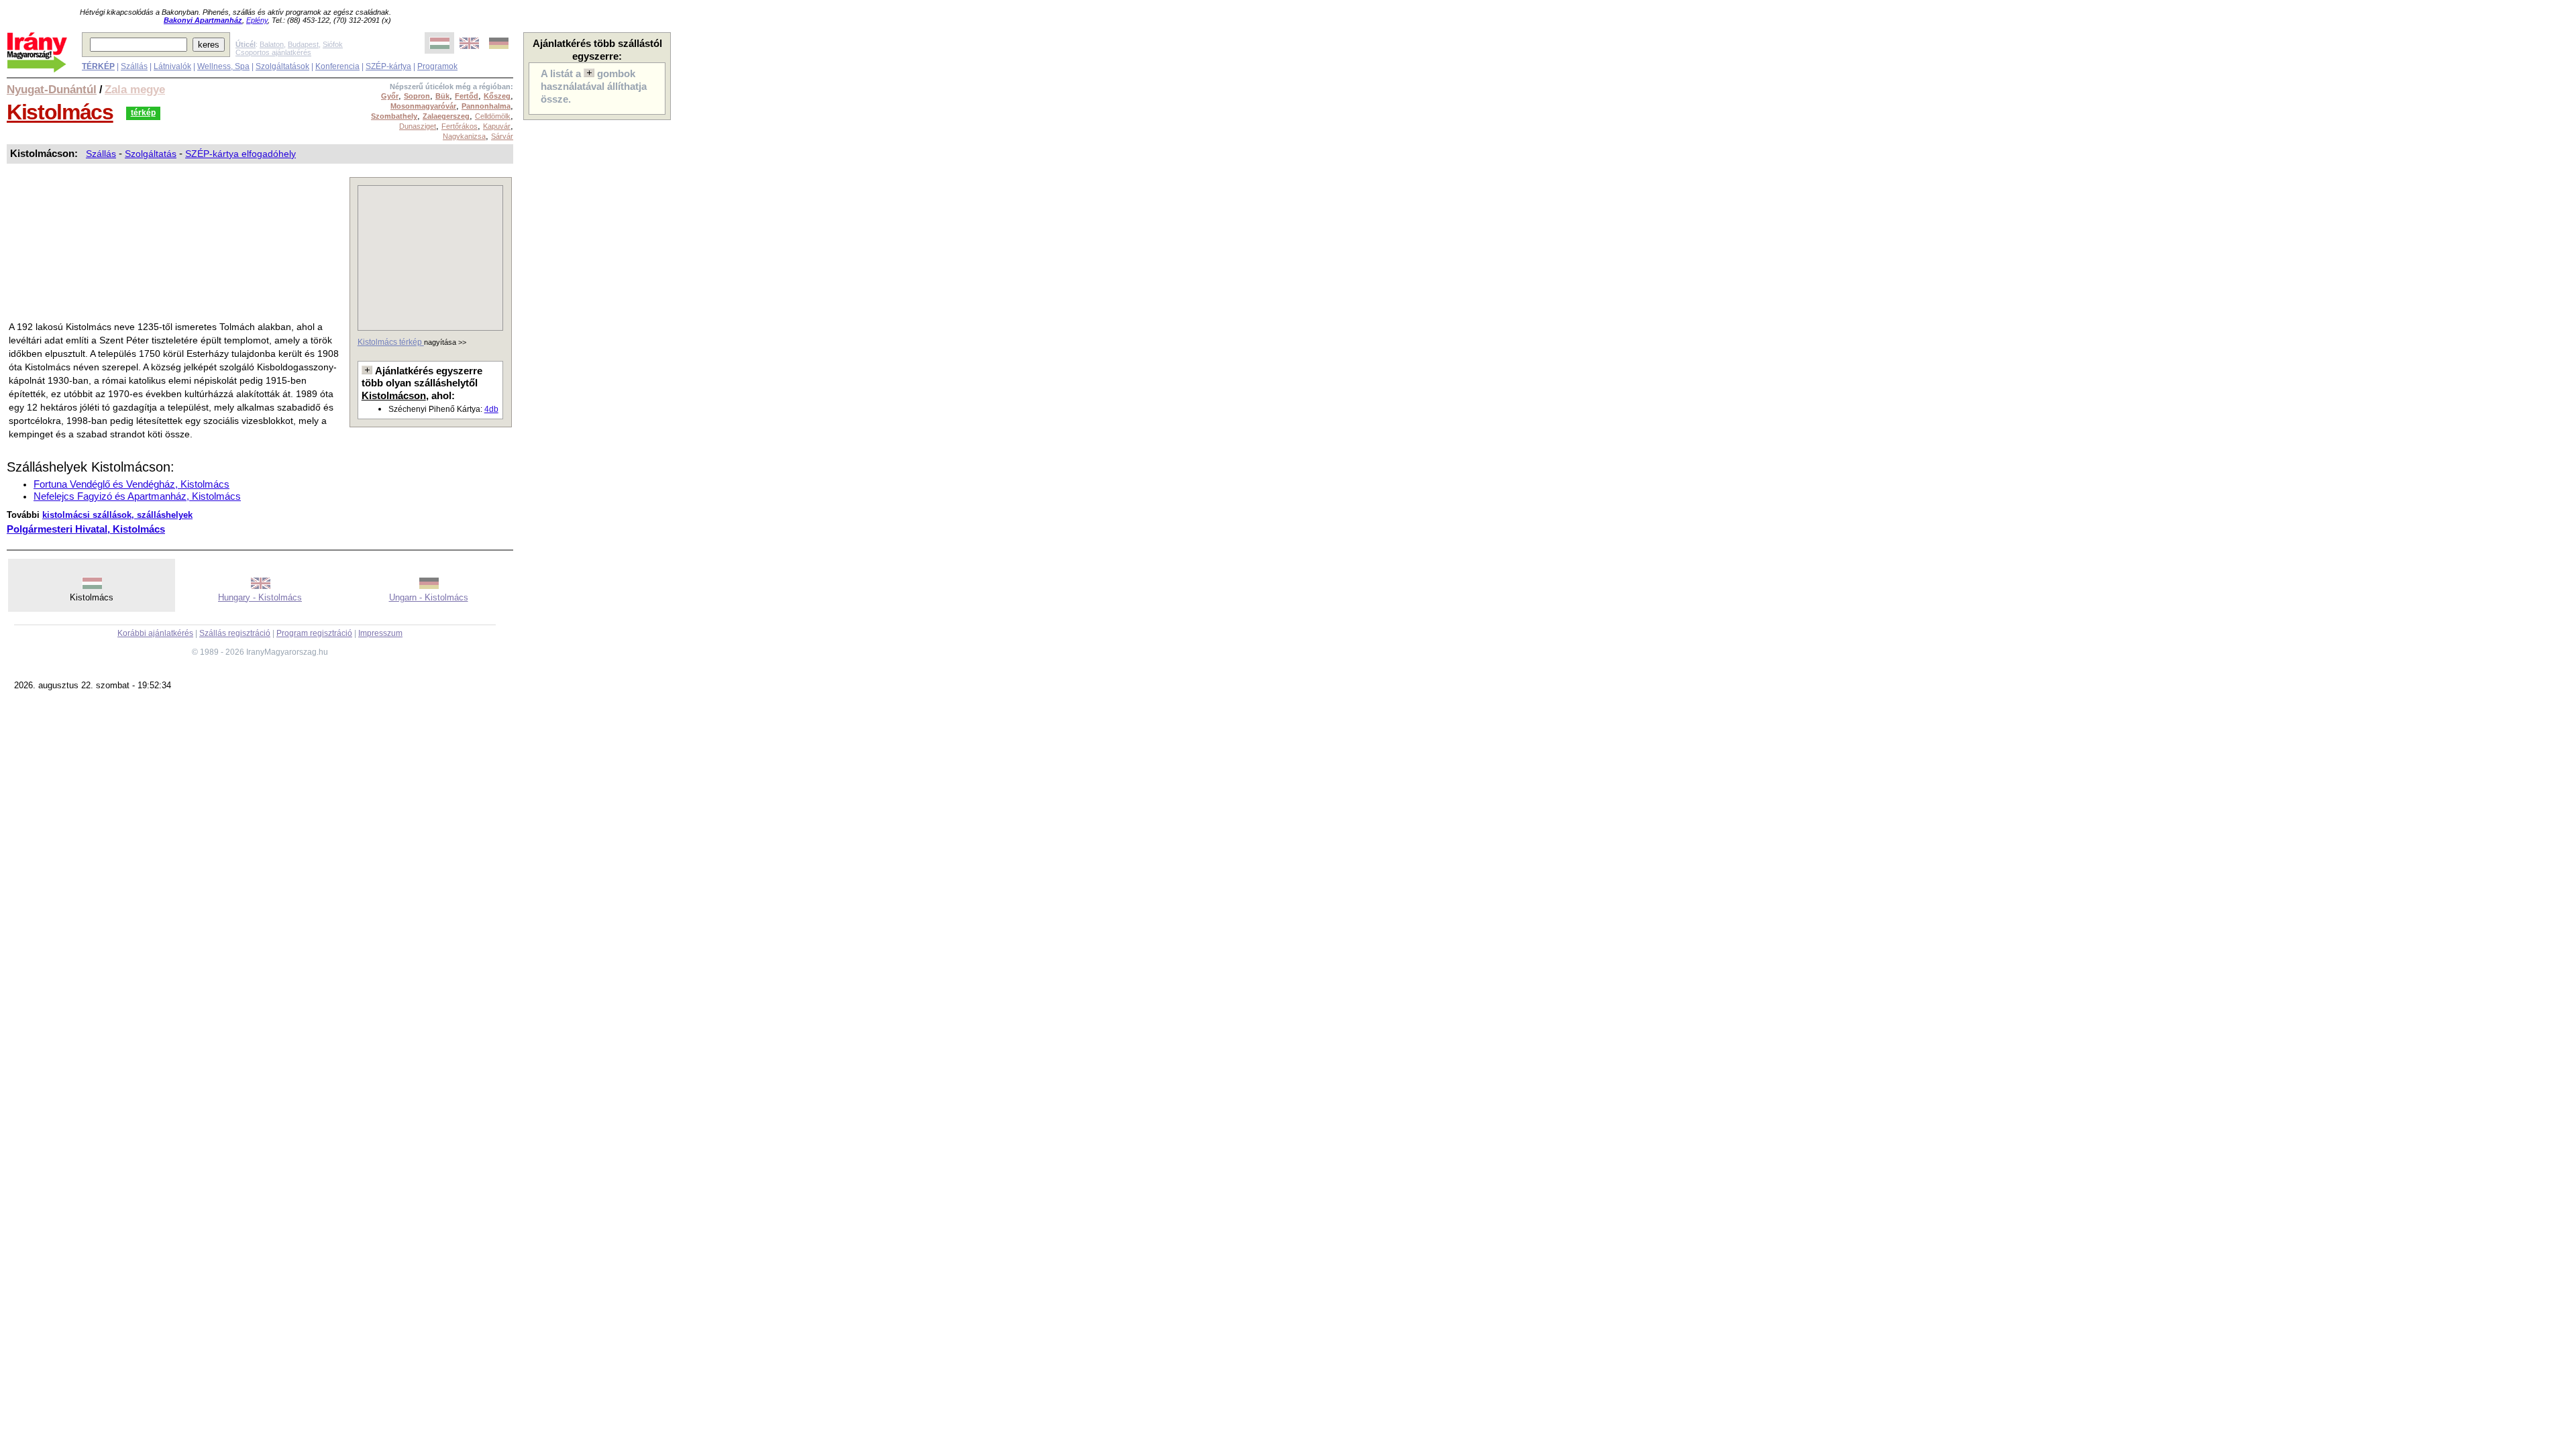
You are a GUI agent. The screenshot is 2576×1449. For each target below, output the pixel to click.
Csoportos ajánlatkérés (273, 52)
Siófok (333, 44)
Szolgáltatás (151, 154)
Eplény (257, 20)
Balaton (272, 44)
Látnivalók (172, 66)
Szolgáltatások (282, 66)
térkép (143, 113)
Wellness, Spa (223, 66)
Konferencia (337, 66)
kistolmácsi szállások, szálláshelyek (117, 515)
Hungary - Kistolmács (260, 597)
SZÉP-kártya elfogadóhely (240, 154)
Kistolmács (60, 112)
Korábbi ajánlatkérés (155, 633)
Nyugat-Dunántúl (52, 89)
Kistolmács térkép (391, 342)
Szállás (134, 66)
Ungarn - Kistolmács (429, 597)
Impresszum (380, 633)
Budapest (303, 44)
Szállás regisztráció (235, 633)
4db (491, 409)
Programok (437, 66)
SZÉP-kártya (388, 66)
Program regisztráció (314, 633)
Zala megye (135, 89)
